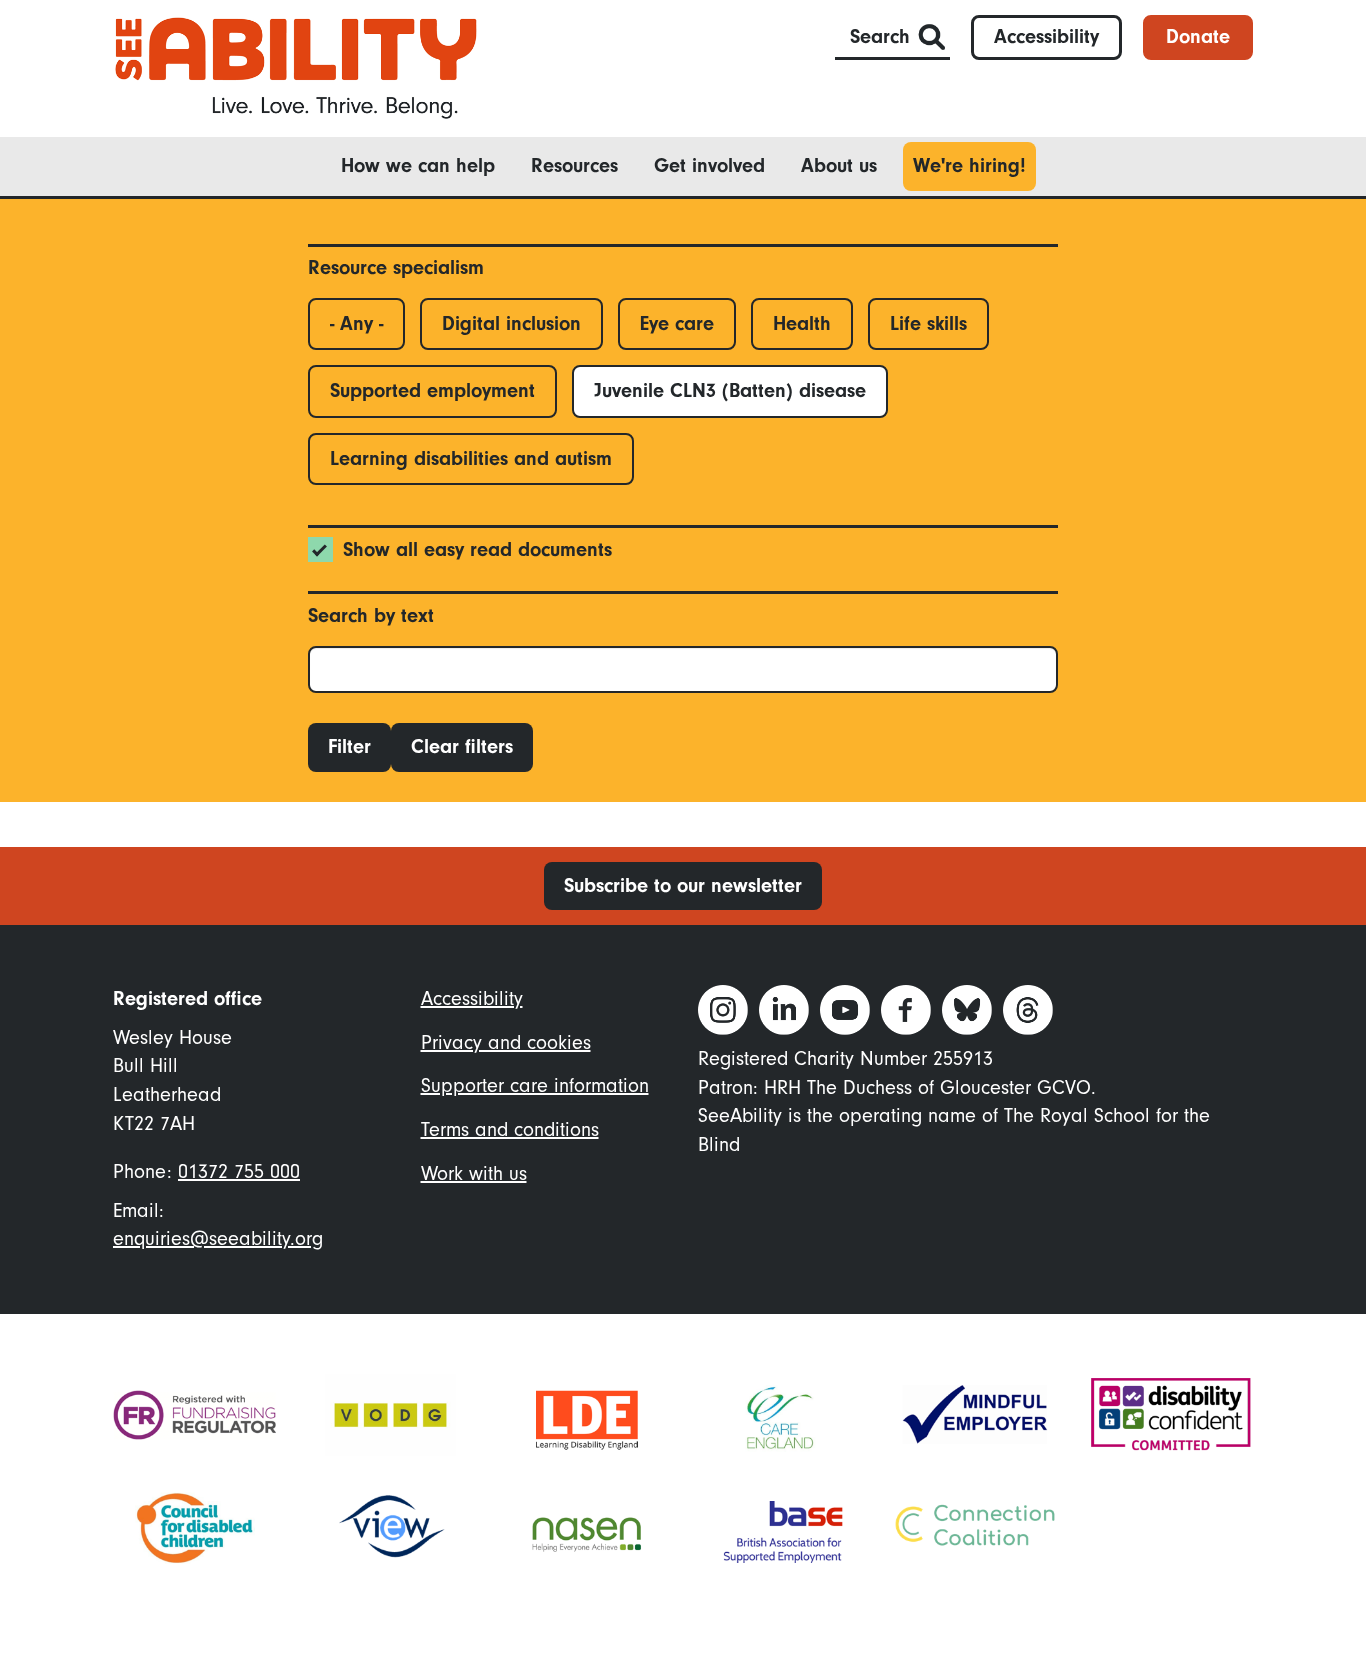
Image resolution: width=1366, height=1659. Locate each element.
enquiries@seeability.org (218, 1238)
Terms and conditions (510, 1129)
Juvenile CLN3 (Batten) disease (730, 390)
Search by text (371, 615)
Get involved (709, 165)
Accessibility (1046, 36)
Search (880, 36)
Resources (574, 165)
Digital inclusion (511, 323)
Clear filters (462, 746)
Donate (1198, 36)
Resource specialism (396, 267)
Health (802, 323)
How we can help (418, 165)
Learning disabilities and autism (471, 458)
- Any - (356, 323)
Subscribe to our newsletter (683, 885)
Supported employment (432, 390)
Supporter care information (535, 1085)
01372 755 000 (239, 1171)
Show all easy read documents (477, 549)
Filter (349, 746)
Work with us (474, 1173)
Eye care (677, 323)
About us (839, 165)
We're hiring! (969, 165)
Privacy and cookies (506, 1042)
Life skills (928, 323)
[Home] (296, 66)
